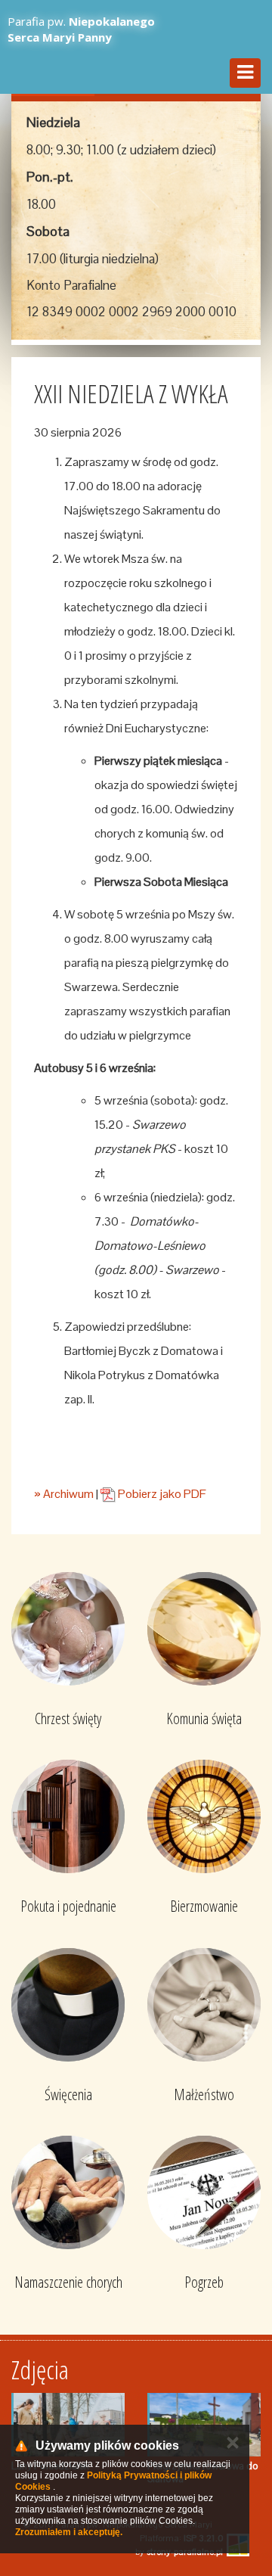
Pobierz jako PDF (161, 1494)
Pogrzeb (204, 2282)
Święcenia (68, 2094)
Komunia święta (204, 1718)
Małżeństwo (204, 2094)
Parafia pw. (81, 29)
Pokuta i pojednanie (68, 1906)
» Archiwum (64, 1494)
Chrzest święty (68, 1718)
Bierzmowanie (204, 1906)
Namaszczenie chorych (68, 2282)
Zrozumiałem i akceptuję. (69, 2532)
